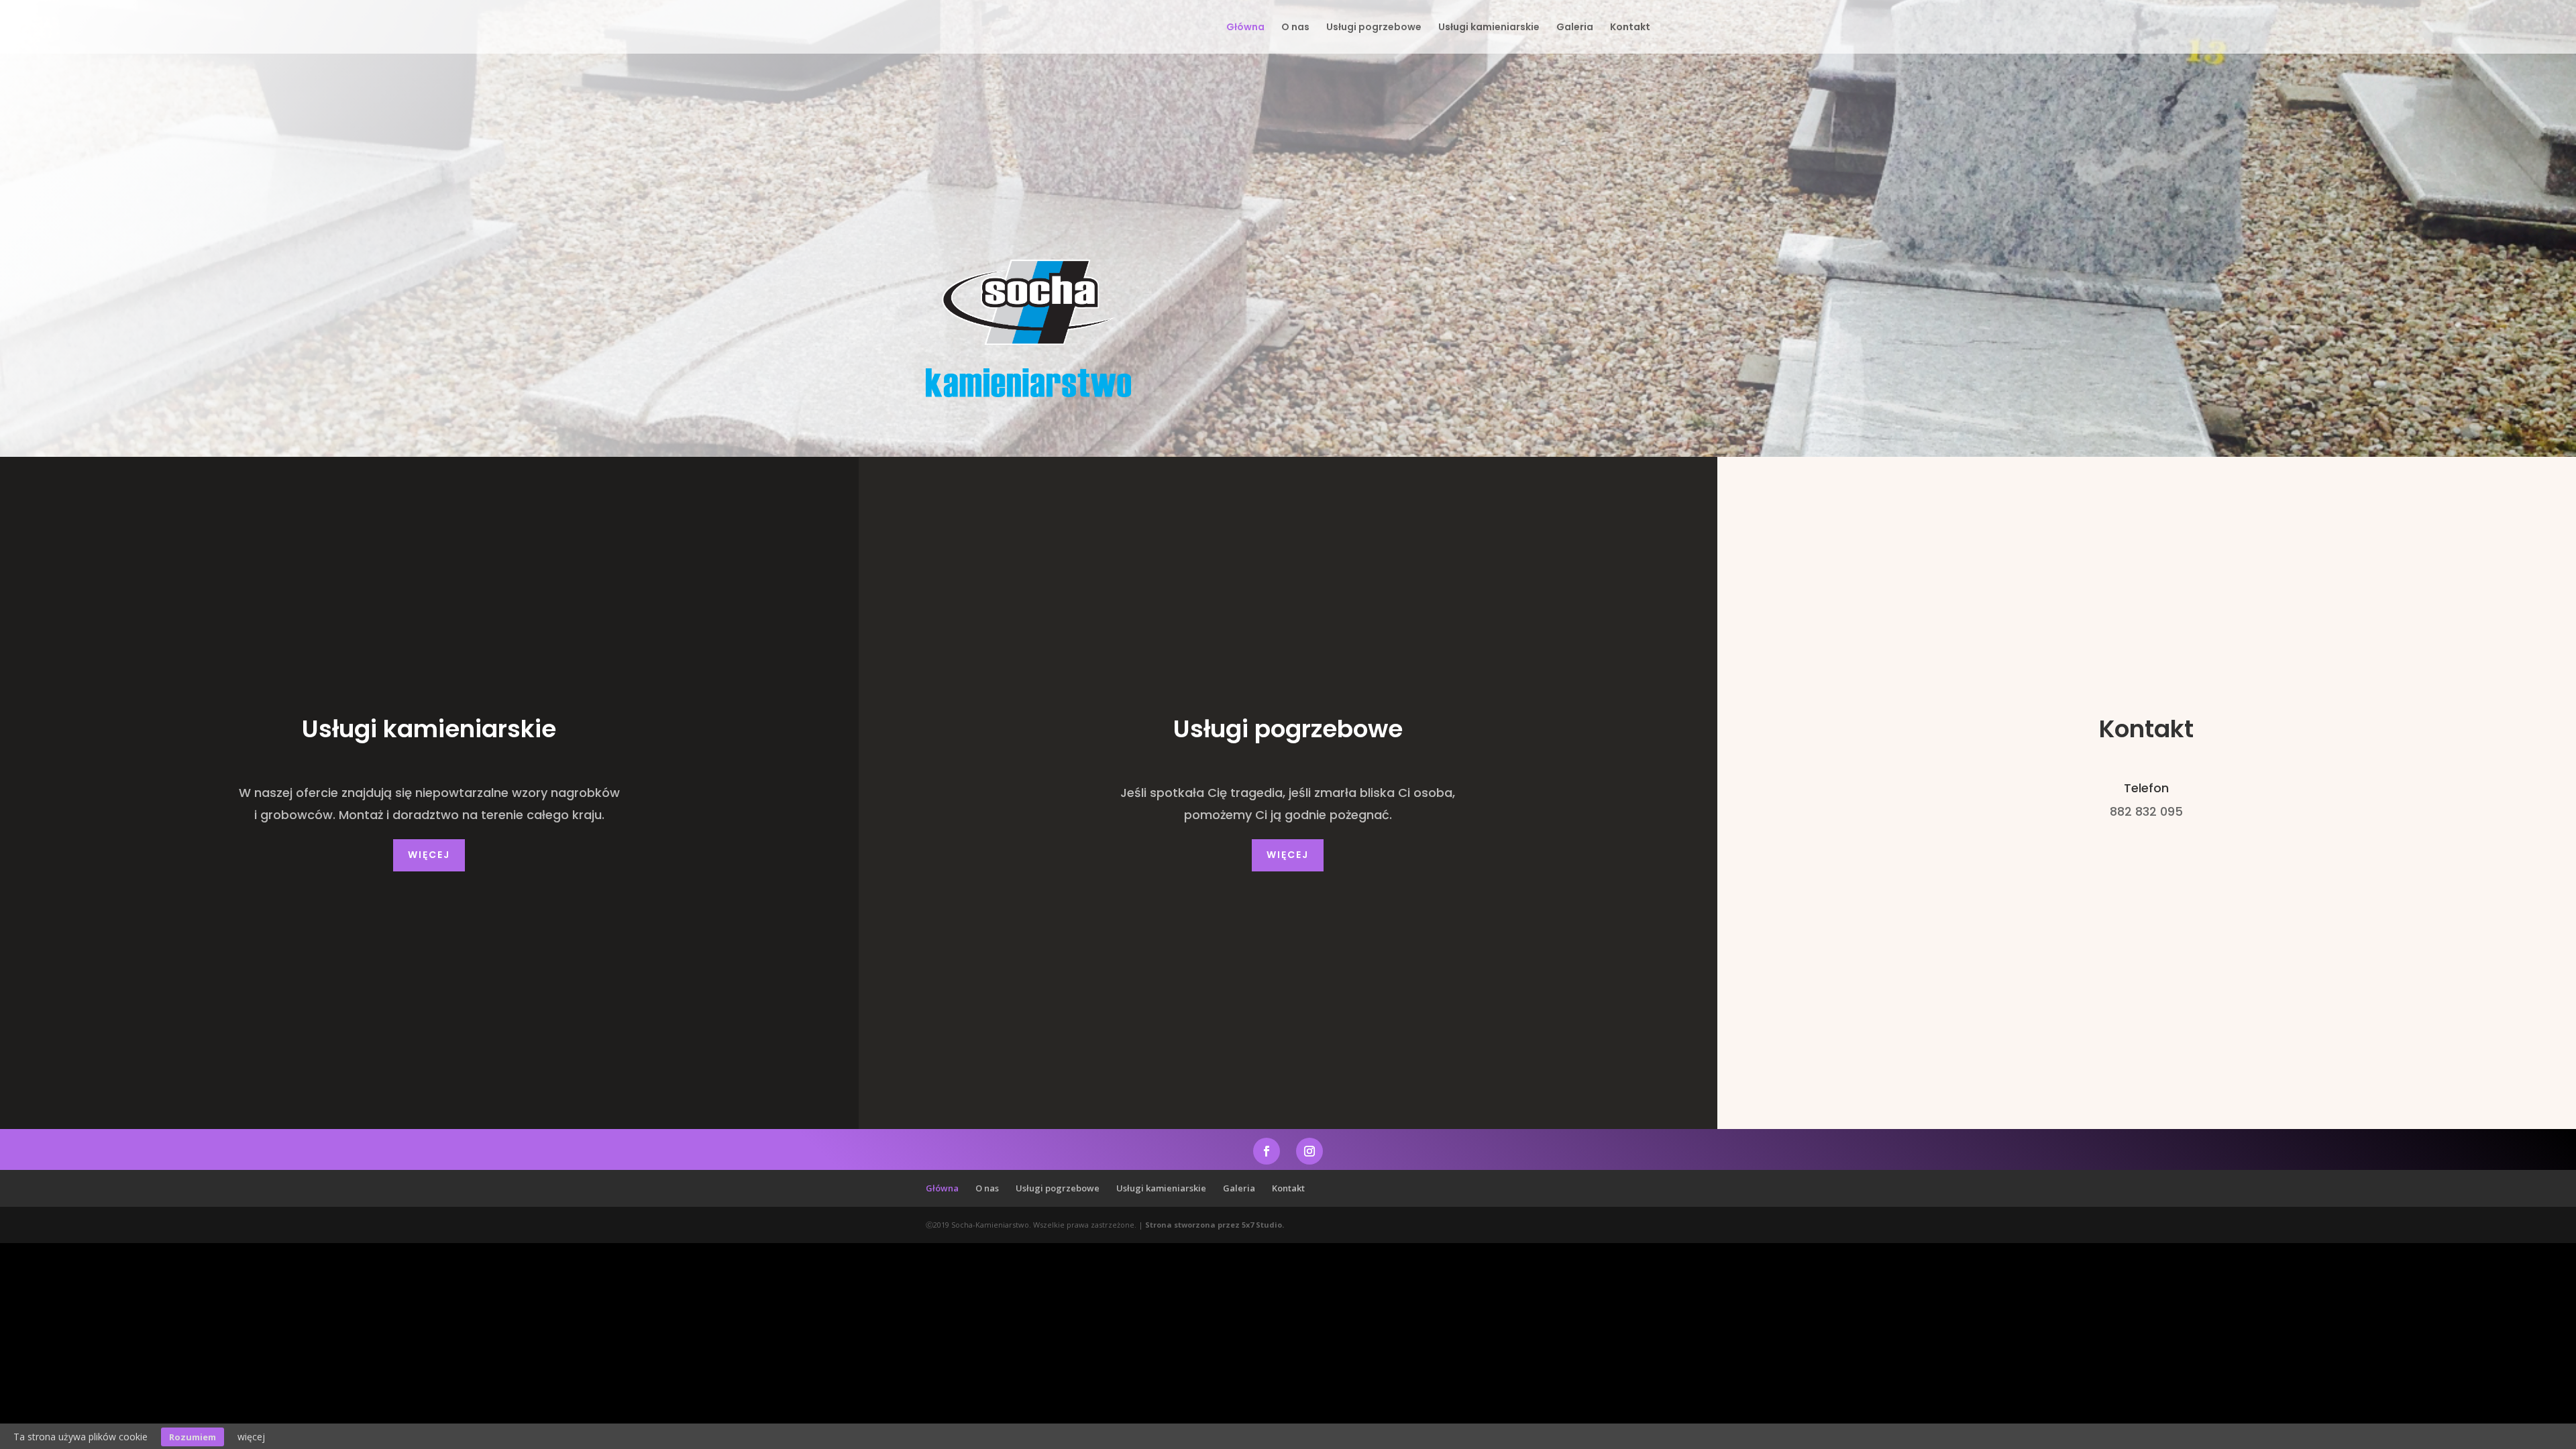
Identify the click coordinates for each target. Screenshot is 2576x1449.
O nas (1295, 28)
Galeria (1575, 28)
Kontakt (1630, 28)
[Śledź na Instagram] (1309, 1151)
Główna (1245, 28)
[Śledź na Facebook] (1267, 1151)
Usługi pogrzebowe (1374, 28)
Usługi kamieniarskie (1489, 28)
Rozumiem (193, 1437)
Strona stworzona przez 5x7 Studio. (1215, 1225)
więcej (429, 855)
